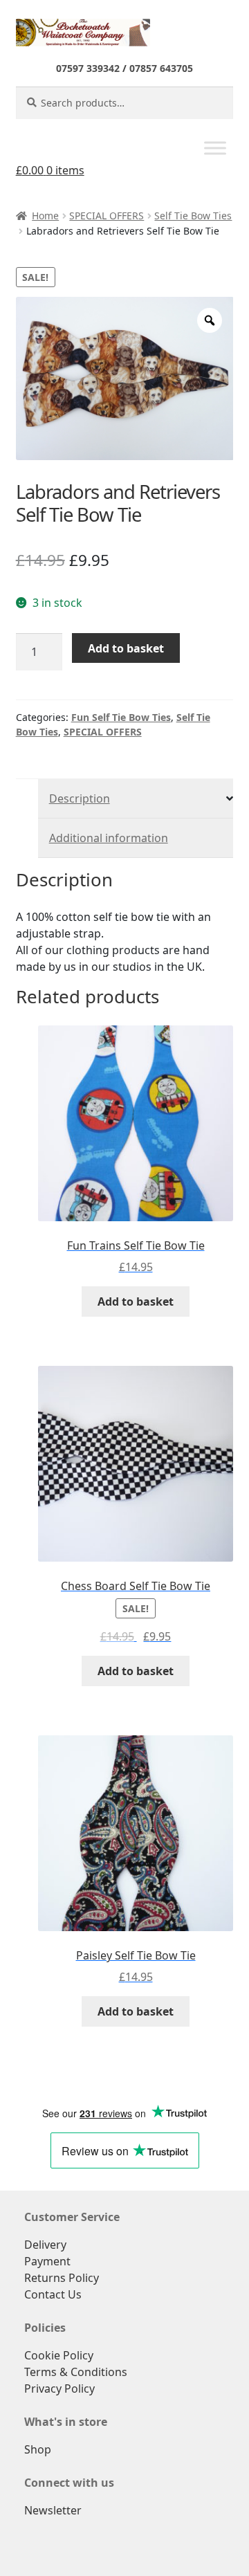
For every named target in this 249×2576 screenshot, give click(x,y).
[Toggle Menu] (215, 148)
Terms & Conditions (76, 2372)
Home (45, 216)
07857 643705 (161, 68)
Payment (47, 2261)
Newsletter (53, 2510)
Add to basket (126, 648)
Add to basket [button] (136, 1301)
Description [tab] (80, 798)
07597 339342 (88, 68)
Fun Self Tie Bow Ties (121, 717)
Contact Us (53, 2294)
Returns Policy (62, 2278)
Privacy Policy (59, 2388)
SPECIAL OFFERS (107, 216)
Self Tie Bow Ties (193, 216)
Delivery (45, 2245)
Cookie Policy (59, 2355)
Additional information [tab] (109, 838)
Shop (38, 2449)
